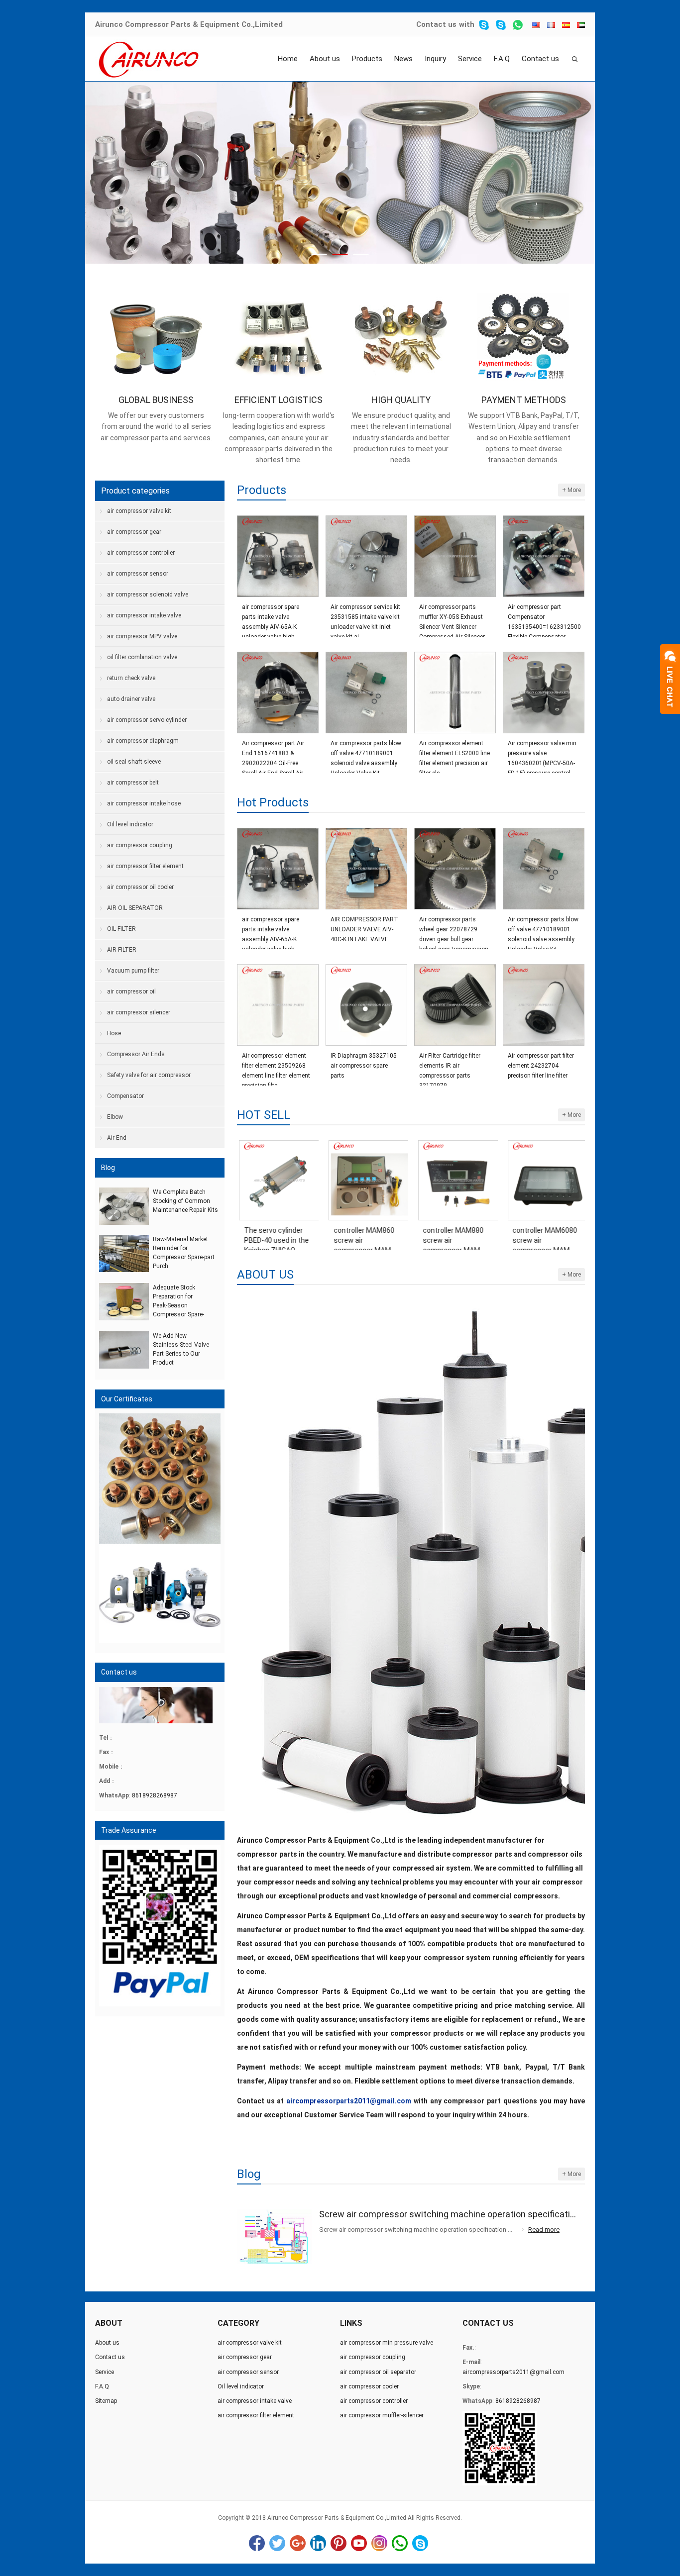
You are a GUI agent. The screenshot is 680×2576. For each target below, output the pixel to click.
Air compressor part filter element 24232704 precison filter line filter (541, 1066)
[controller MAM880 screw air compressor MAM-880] (456, 1180)
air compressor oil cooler (140, 887)
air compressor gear (134, 532)
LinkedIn (318, 2543)
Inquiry (435, 59)
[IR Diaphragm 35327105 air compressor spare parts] (366, 1005)
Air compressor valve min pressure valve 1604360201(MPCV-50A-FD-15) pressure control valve (542, 754)
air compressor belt (133, 783)
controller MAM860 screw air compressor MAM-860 (362, 1236)
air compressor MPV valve (142, 636)
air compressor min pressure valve (387, 2343)
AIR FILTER (122, 950)
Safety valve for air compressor (149, 1075)
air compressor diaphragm (143, 741)
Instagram (379, 2543)
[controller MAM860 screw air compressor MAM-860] (366, 1180)
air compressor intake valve (144, 615)
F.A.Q (502, 59)
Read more (544, 2229)
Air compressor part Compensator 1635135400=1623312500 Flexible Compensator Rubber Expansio (544, 618)
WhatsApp (400, 2543)
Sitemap (106, 2401)
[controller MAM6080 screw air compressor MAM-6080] (545, 1180)
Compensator (125, 1096)
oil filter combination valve (142, 657)
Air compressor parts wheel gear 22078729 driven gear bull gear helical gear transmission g (454, 930)
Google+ (298, 2543)
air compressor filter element (145, 866)
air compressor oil (131, 991)
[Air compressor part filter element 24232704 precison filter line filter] (544, 1005)
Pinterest (339, 2543)
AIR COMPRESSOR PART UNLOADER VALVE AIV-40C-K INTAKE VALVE (364, 929)
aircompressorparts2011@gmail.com (513, 2372)
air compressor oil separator (378, 2372)
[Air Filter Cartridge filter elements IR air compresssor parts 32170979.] (455, 1005)
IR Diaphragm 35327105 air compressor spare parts (364, 1066)
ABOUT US (265, 1275)
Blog (249, 2174)
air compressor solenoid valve (148, 594)
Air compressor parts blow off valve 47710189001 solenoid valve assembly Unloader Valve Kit (366, 754)
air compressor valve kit (139, 511)
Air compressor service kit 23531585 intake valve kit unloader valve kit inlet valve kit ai (365, 618)
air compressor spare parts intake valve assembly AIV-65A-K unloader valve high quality (271, 618)
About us (325, 59)
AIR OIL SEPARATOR (135, 908)
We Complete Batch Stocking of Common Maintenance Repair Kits (185, 1201)
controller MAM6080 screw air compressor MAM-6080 (543, 1236)
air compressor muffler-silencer (382, 2415)
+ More (571, 490)
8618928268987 (155, 1795)
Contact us (436, 24)
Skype (420, 2543)
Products (367, 59)
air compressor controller (141, 553)
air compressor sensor (138, 574)
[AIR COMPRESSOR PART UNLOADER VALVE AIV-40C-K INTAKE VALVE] (366, 869)
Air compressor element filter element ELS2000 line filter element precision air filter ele (454, 754)
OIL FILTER (121, 929)
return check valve (131, 678)
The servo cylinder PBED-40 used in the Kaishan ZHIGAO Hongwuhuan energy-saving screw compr (276, 1236)
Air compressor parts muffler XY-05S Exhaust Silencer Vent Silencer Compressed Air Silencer (452, 618)
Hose (114, 1033)
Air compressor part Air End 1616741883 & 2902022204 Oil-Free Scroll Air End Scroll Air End (273, 754)
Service (470, 59)
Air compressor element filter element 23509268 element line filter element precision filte (276, 1066)
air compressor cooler (369, 2386)
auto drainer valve (131, 699)
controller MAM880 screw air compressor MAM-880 (452, 1236)
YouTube (359, 2543)
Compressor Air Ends (136, 1054)
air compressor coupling (140, 845)
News (403, 59)
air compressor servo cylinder (147, 720)
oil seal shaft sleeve (134, 762)
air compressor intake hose (144, 803)
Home (288, 59)
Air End (117, 1138)
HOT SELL (264, 1115)
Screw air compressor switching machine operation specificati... (448, 2214)
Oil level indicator (130, 824)
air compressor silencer (139, 1012)
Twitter (277, 2543)
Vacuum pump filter (133, 971)
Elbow (115, 1117)
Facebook (257, 2543)
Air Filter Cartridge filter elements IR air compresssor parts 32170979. (450, 1066)
